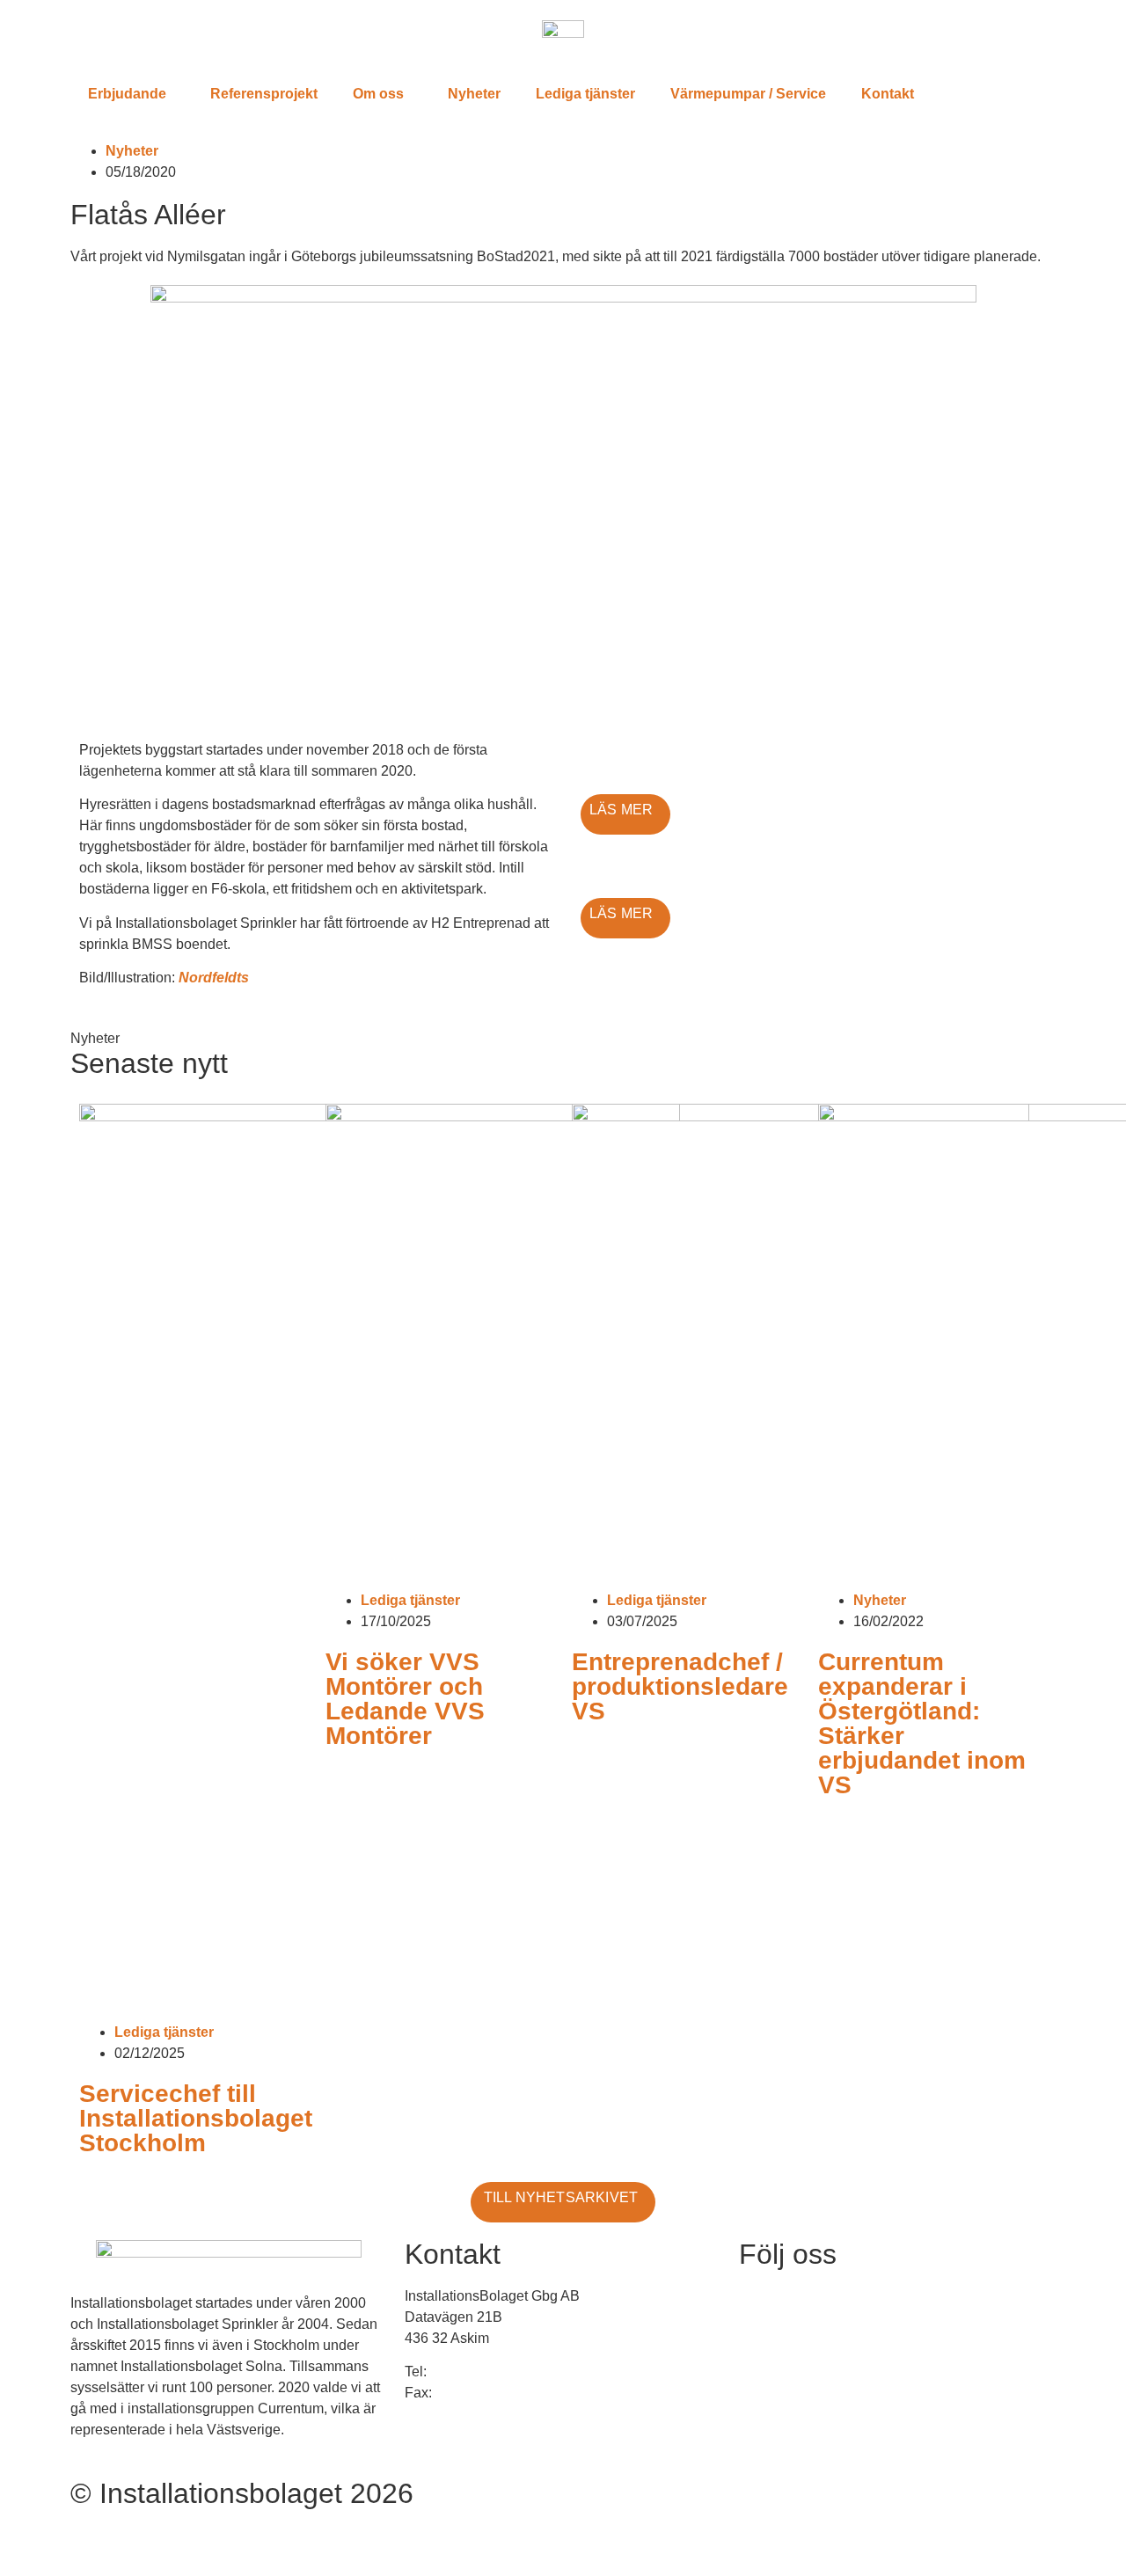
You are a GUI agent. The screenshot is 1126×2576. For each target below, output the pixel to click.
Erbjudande (127, 94)
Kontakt (888, 94)
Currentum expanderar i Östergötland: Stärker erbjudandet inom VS (922, 1723)
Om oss (378, 94)
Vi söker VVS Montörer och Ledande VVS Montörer (405, 1699)
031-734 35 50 (475, 2372)
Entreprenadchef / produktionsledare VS (680, 1686)
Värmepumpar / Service (748, 94)
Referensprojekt (264, 94)
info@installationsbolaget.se (500, 2426)
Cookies (98, 2535)
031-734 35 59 (481, 2393)
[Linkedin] (761, 2308)
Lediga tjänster (585, 94)
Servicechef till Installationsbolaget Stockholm (196, 2118)
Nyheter (474, 94)
